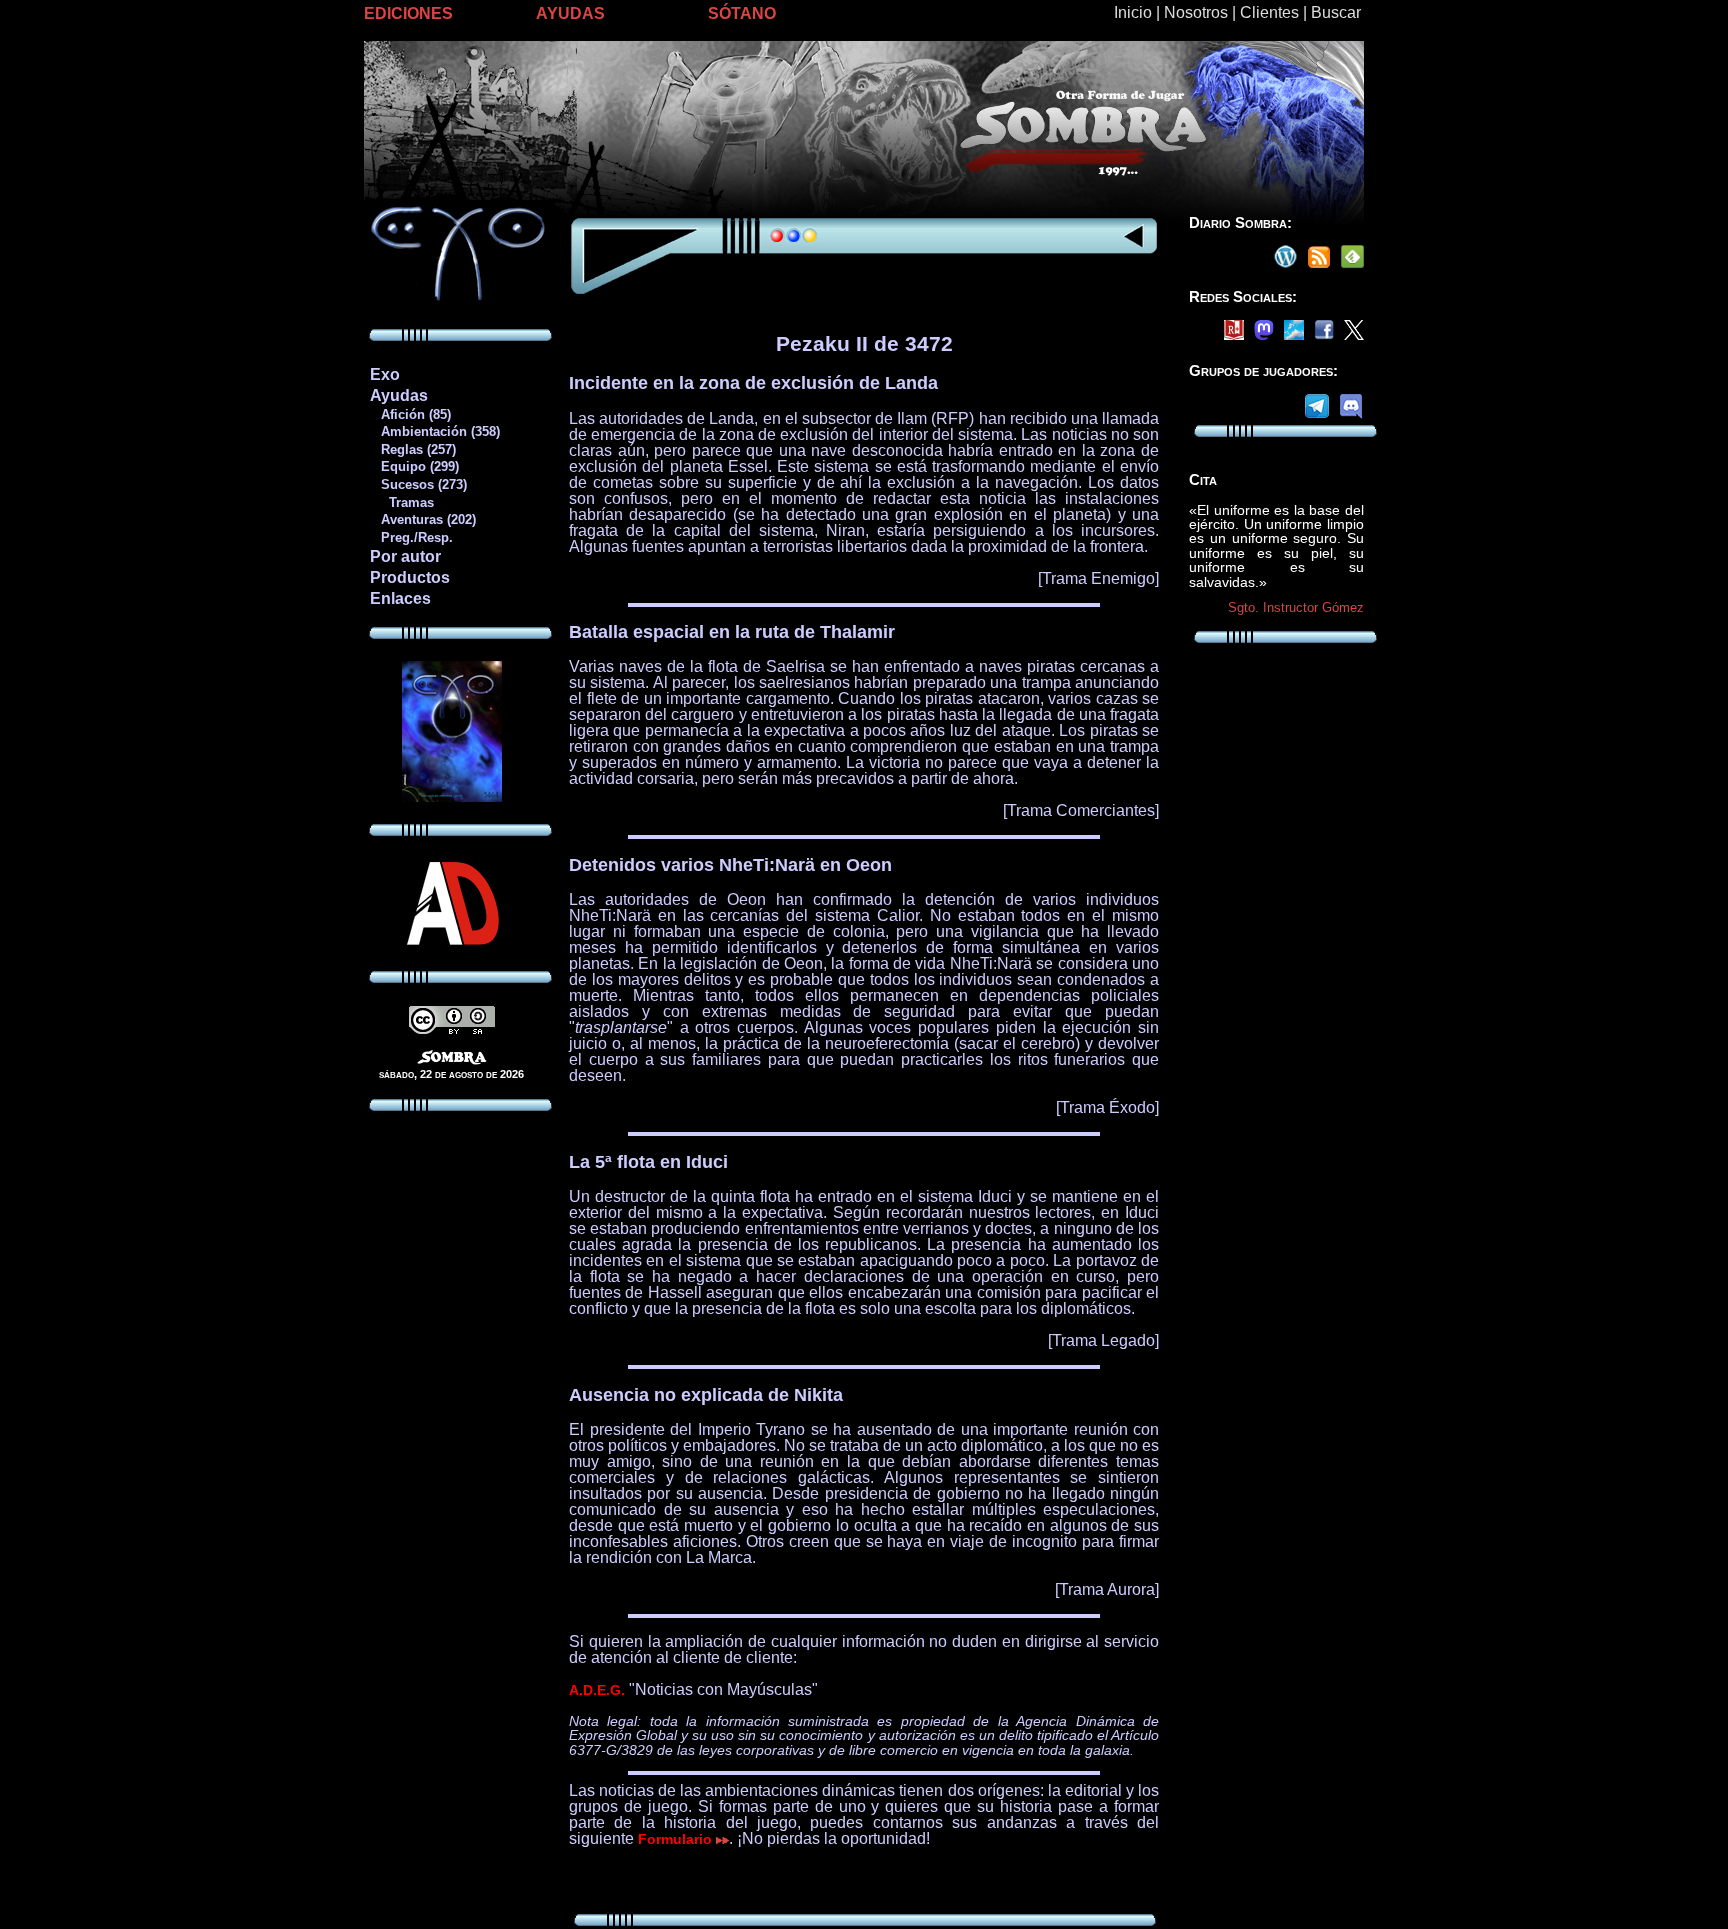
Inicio (1133, 12)
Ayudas (399, 395)
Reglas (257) (412, 449)
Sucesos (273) (418, 484)
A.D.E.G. (597, 1690)
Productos (410, 577)
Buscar (1336, 12)
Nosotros (1196, 12)
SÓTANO (742, 13)
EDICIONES (408, 13)
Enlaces (400, 598)
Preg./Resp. (411, 537)
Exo (385, 374)
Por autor (405, 556)
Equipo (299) (414, 466)
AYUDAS (570, 13)
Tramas (401, 502)
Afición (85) (410, 414)
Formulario (677, 1839)
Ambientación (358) (434, 431)
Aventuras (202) (422, 519)
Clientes (1269, 12)
